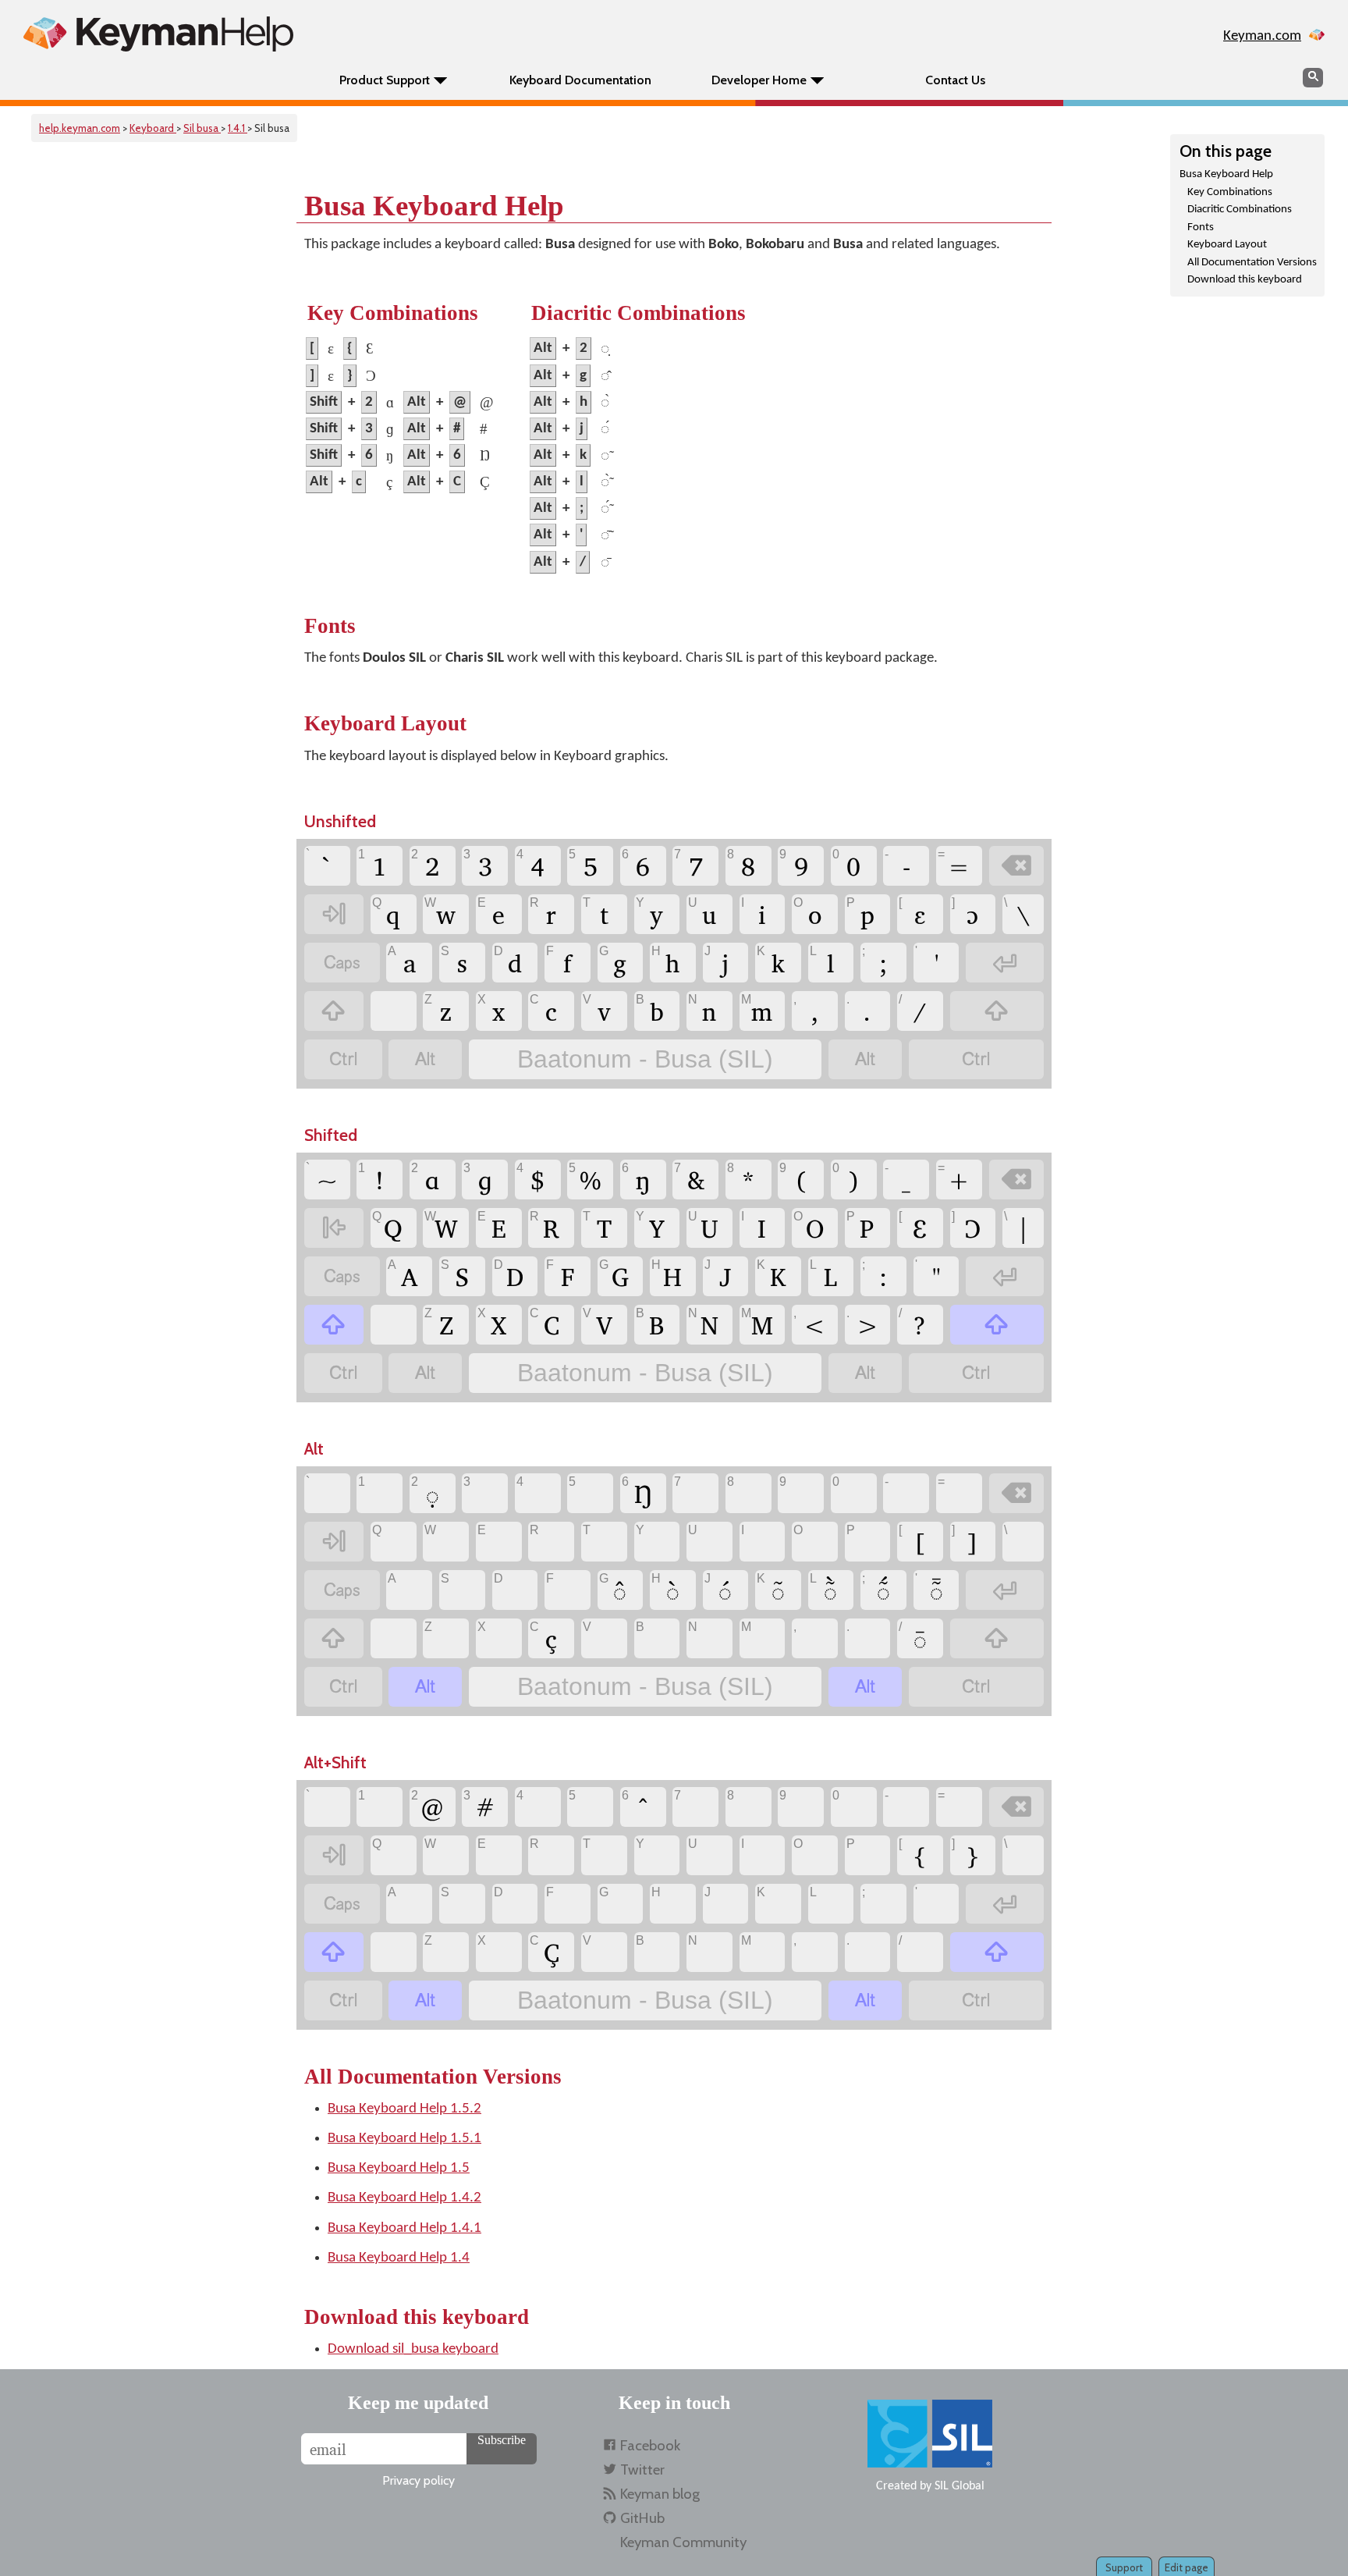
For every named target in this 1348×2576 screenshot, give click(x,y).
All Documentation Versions (1252, 263)
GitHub (642, 2518)
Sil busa (202, 128)
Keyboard (153, 128)
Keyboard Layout (1227, 245)
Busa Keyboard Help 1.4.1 (404, 2228)
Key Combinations (1230, 192)
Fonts (1201, 227)
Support (1124, 2567)
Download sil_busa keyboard (413, 2349)
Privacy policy (419, 2480)
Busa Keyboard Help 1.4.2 (404, 2198)
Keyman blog (660, 2494)
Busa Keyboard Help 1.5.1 (404, 2139)
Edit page (1187, 2567)
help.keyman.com (80, 128)
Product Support (385, 80)
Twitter (642, 2469)
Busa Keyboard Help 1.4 (399, 2258)
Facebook (650, 2445)
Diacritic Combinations (1240, 210)
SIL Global (960, 2486)
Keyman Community (683, 2542)
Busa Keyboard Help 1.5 (399, 2168)
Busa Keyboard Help (1226, 174)
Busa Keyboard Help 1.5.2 (404, 2109)
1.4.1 (238, 128)
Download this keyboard (1245, 280)
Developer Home (759, 80)
